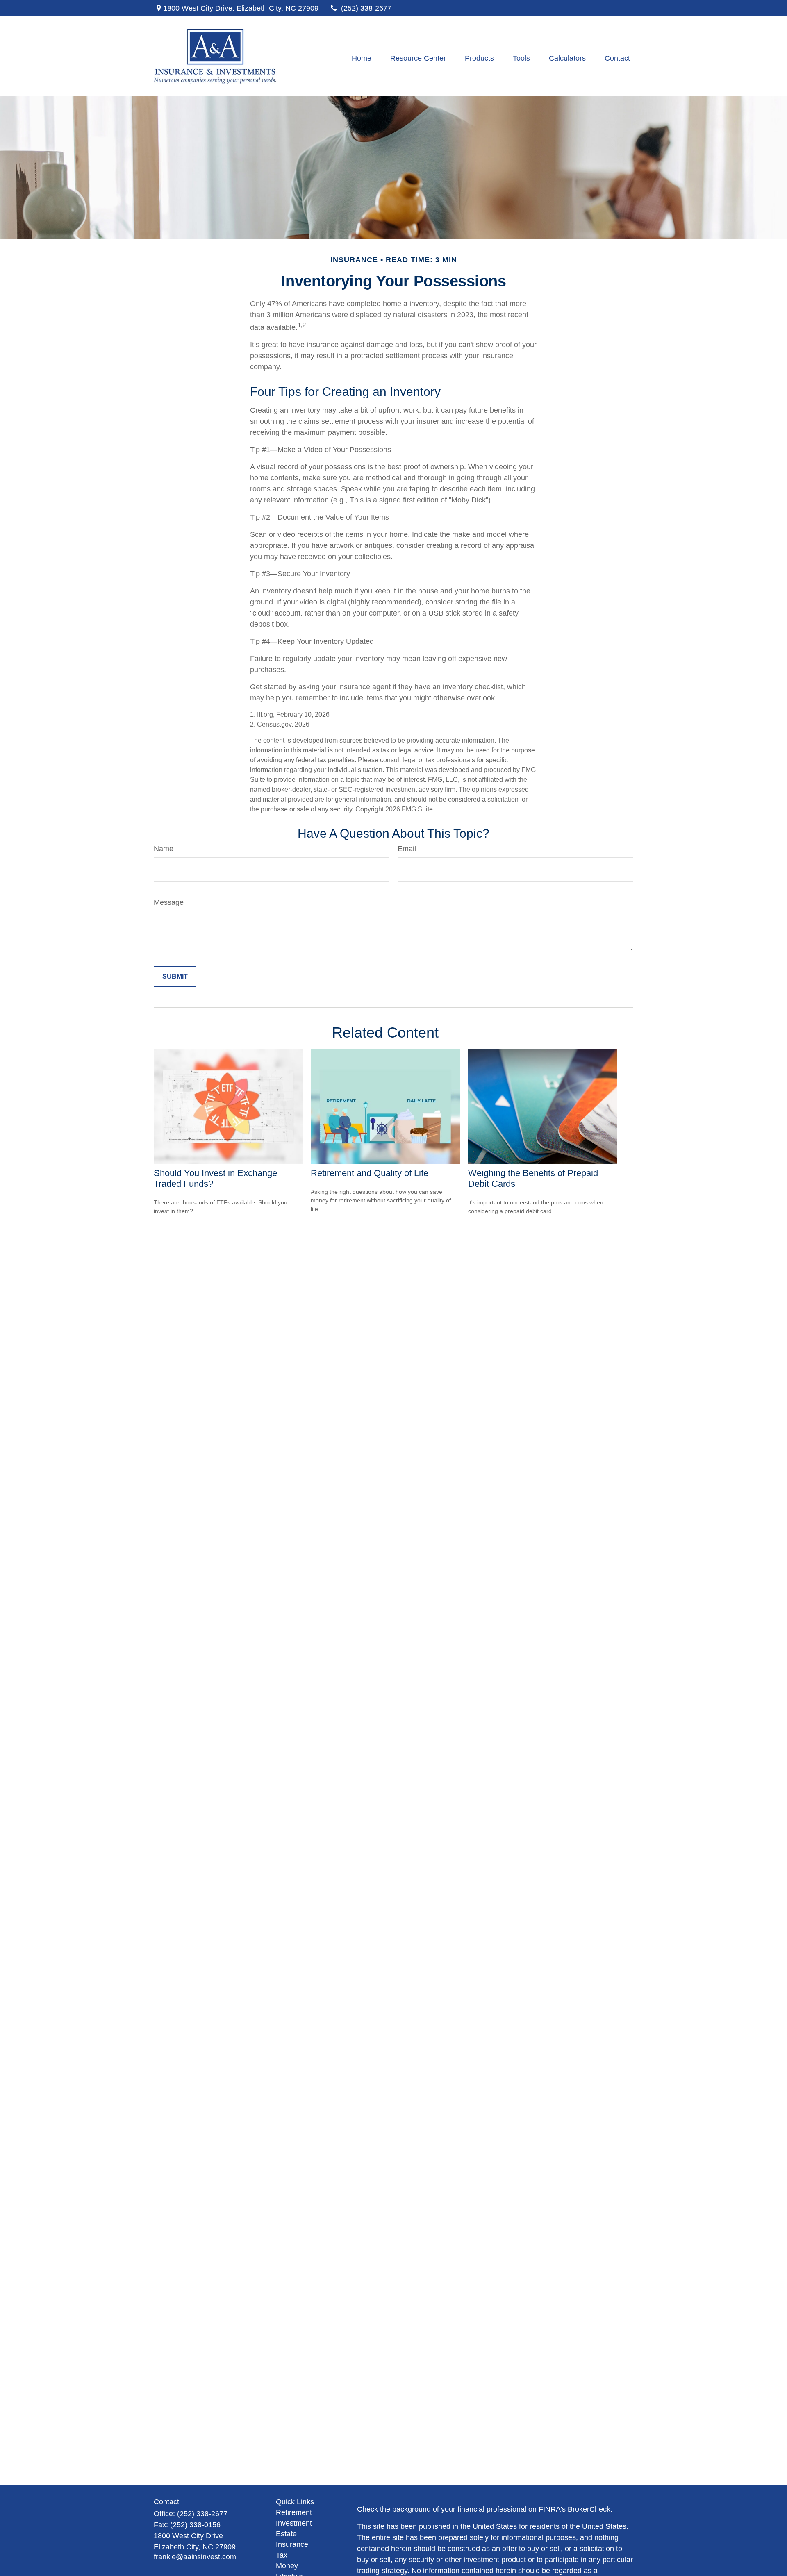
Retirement (294, 2512)
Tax (282, 2555)
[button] (362, 58)
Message (169, 902)
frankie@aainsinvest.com (195, 2557)
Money (287, 2566)
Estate (286, 2534)
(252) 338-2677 (366, 8)
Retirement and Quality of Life (370, 1173)
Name (164, 849)
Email (407, 849)
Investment (294, 2523)
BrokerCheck (589, 2509)
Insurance (292, 2544)
